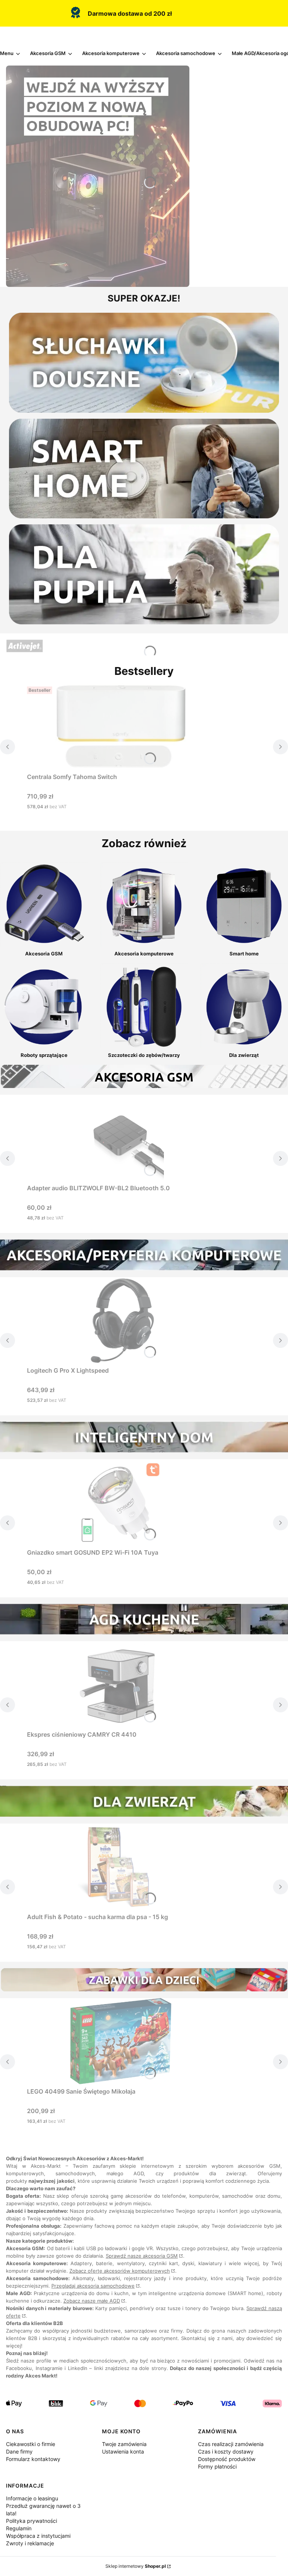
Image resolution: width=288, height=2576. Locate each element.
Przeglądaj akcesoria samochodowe (93, 2286)
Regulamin (19, 2528)
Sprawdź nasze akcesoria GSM (142, 2256)
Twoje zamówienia (124, 2444)
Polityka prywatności (31, 2521)
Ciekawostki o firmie (31, 2444)
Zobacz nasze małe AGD (92, 2301)
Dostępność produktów (227, 2459)
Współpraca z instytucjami (38, 2536)
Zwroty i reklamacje (30, 2543)
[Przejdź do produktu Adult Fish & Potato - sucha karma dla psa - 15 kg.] (121, 1867)
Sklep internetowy (136, 2566)
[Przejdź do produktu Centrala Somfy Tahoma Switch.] (121, 727)
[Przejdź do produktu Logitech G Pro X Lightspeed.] (121, 1320)
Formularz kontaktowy (33, 2459)
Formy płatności (217, 2466)
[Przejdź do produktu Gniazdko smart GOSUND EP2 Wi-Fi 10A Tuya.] (121, 1502)
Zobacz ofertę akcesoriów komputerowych (120, 2271)
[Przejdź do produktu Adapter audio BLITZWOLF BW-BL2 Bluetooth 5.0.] (121, 1138)
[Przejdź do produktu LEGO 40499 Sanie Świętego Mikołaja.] (121, 2041)
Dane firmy (19, 2451)
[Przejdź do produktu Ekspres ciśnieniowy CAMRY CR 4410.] (121, 1684)
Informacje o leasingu (32, 2498)
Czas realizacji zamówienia (231, 2444)
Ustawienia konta (123, 2451)
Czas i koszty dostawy (226, 2451)
